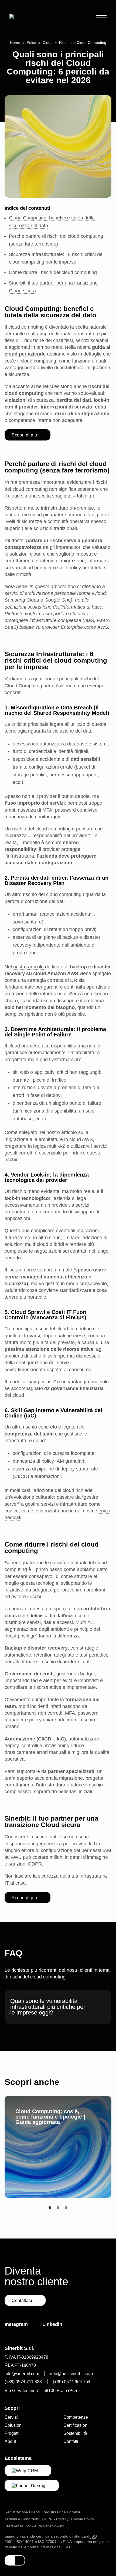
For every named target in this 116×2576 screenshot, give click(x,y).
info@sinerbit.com (22, 2374)
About (10, 2441)
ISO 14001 (25, 2542)
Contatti (71, 2441)
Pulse (31, 42)
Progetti (12, 2433)
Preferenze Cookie (21, 2526)
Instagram (16, 2324)
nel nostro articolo (58, 1132)
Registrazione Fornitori (62, 2512)
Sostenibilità (75, 2433)
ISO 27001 (47, 2542)
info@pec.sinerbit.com (71, 2374)
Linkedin (52, 2324)
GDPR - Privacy (55, 2519)
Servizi (11, 2417)
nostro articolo (28, 967)
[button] (50, 2208)
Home (15, 42)
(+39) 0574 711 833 (23, 2382)
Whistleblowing (52, 2526)
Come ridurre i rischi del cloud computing (53, 272)
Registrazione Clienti (22, 2512)
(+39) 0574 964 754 (72, 2382)
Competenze (76, 2417)
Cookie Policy (83, 2519)
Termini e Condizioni (22, 2519)
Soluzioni (14, 2425)
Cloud (48, 42)
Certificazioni (76, 2425)
